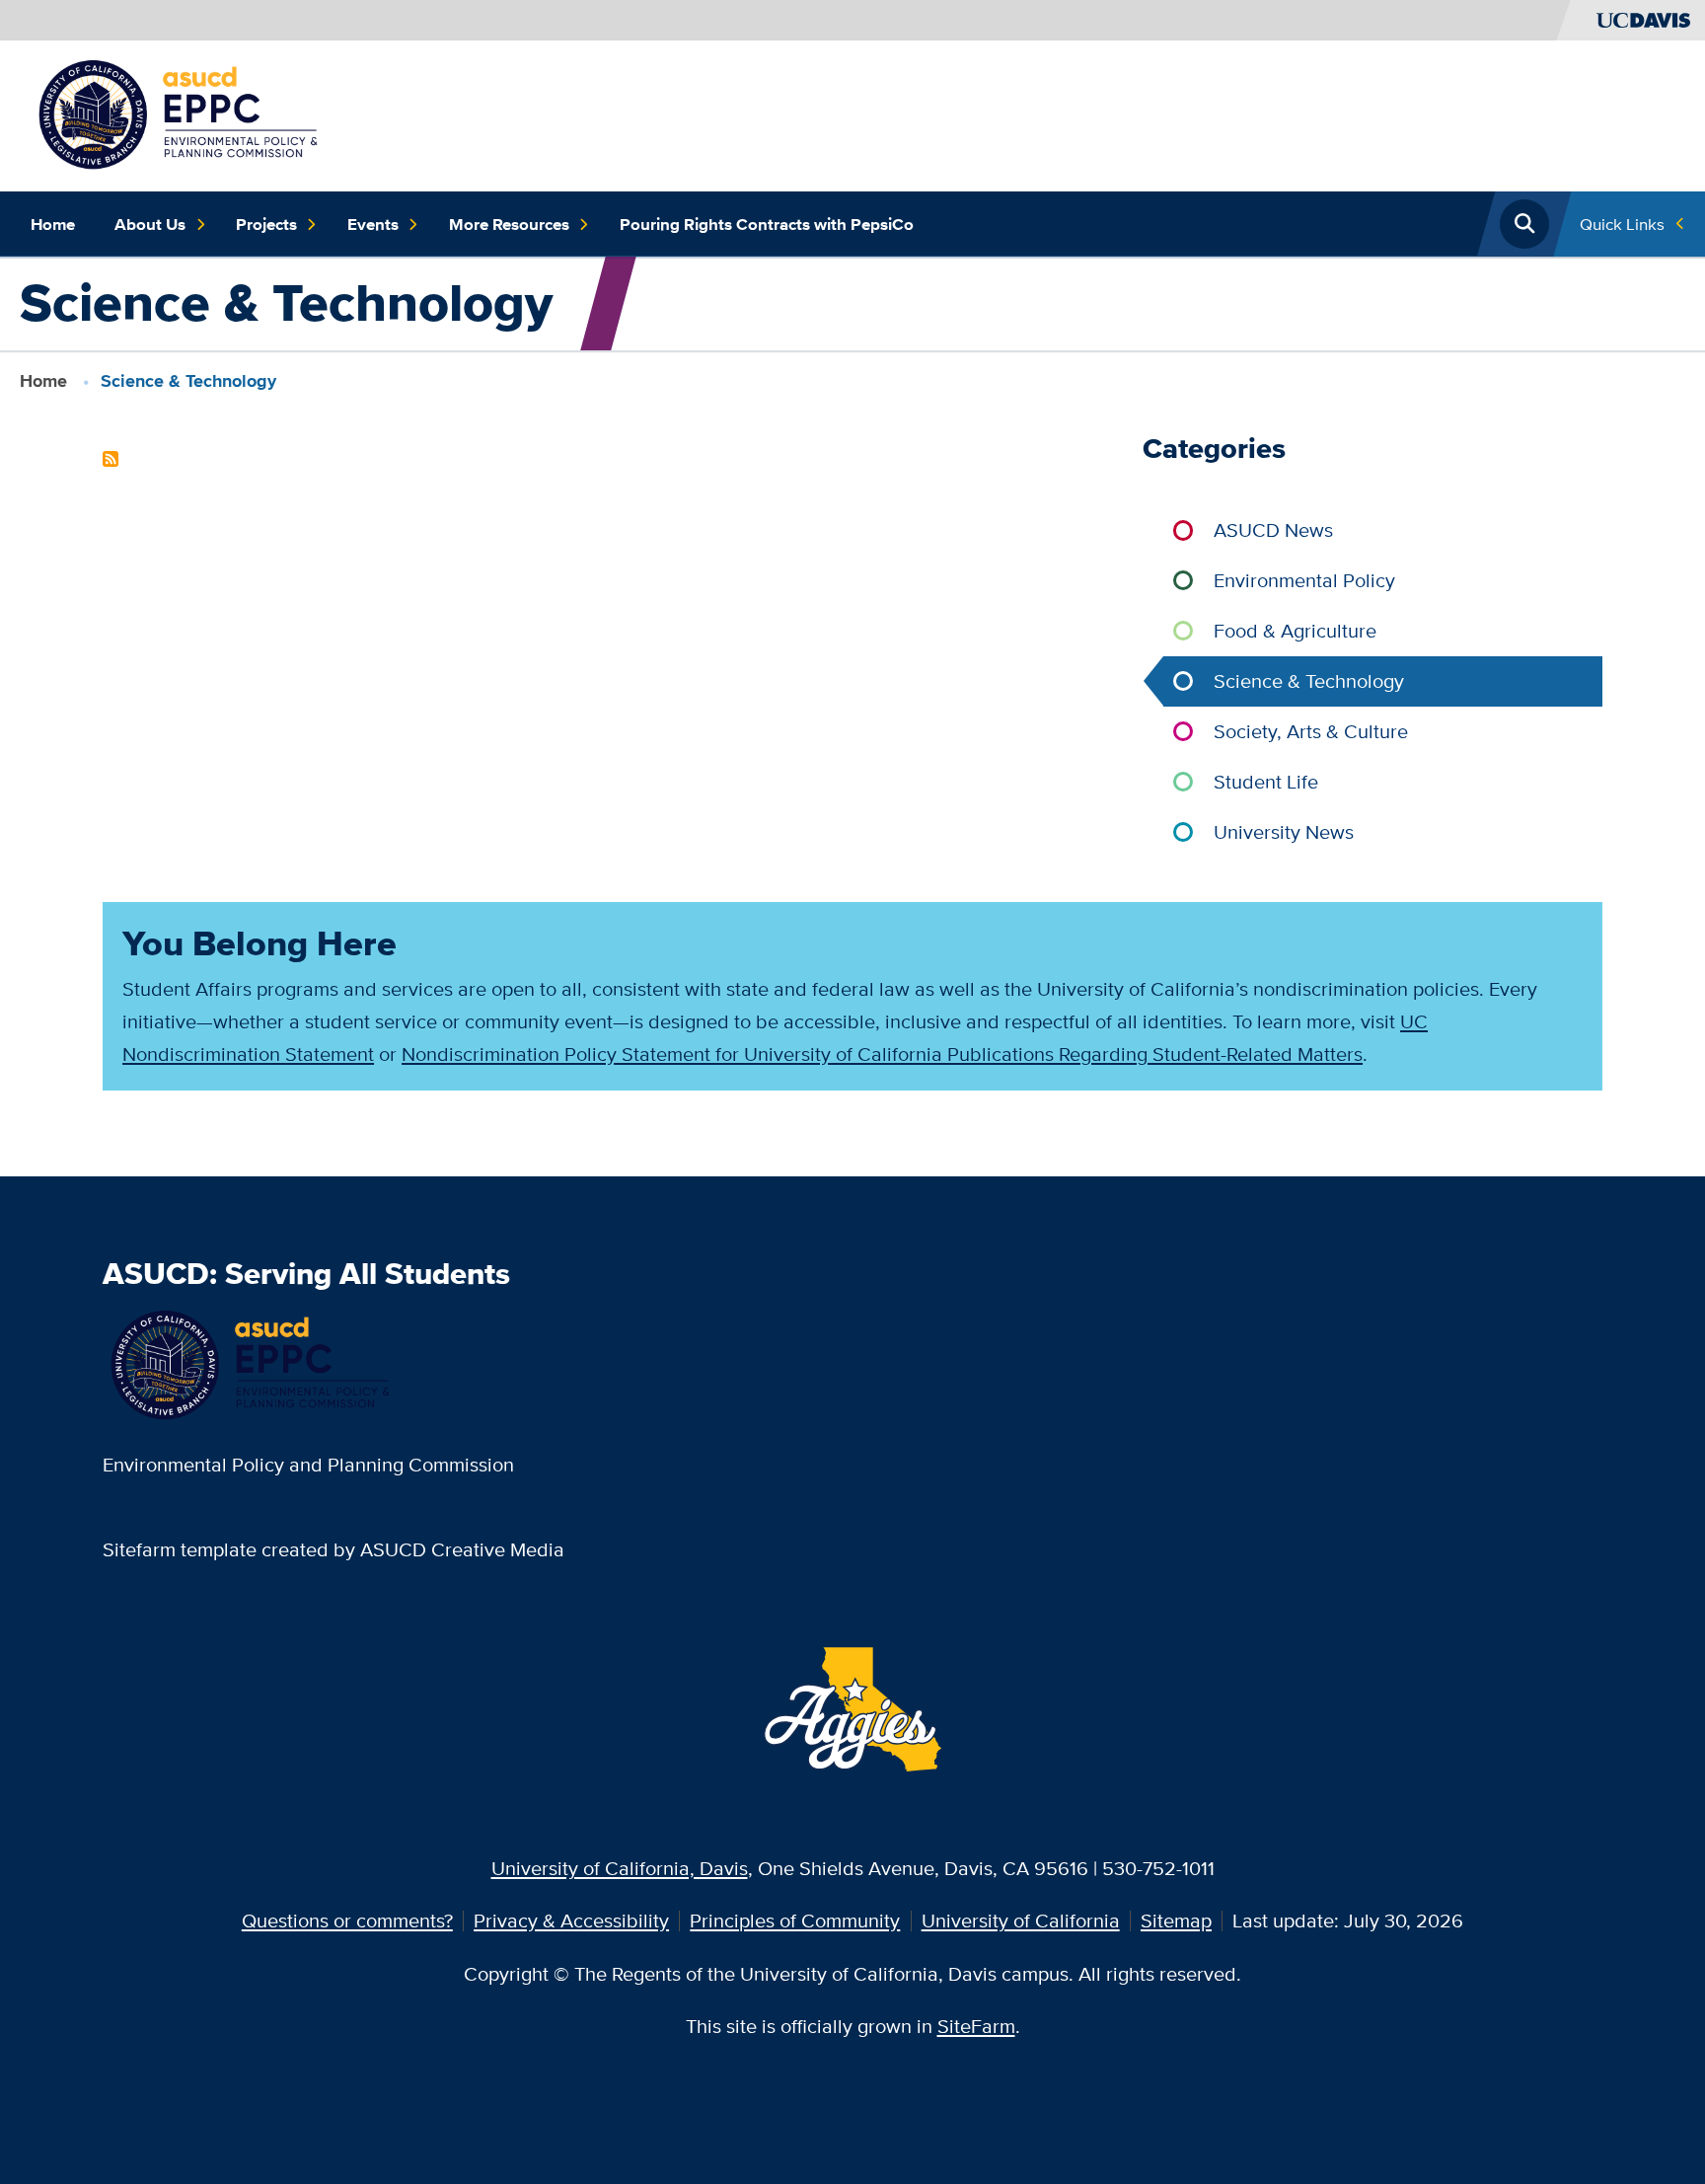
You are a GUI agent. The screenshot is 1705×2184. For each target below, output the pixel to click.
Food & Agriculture (1295, 630)
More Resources (509, 224)
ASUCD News (1273, 529)
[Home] (180, 113)
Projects (266, 224)
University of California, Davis (620, 1868)
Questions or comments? (347, 1920)
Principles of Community (795, 1920)
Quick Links (1622, 224)
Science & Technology (1309, 680)
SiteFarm (976, 2026)
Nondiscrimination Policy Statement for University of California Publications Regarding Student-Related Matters (882, 1054)
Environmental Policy (1304, 580)
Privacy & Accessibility (571, 1920)
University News (1284, 831)
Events (373, 224)
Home (53, 224)
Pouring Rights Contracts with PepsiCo (767, 224)
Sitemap (1176, 1920)
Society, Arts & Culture (1311, 731)
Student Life (1266, 781)
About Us (150, 224)
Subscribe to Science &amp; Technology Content (111, 459)
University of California (1021, 1920)
